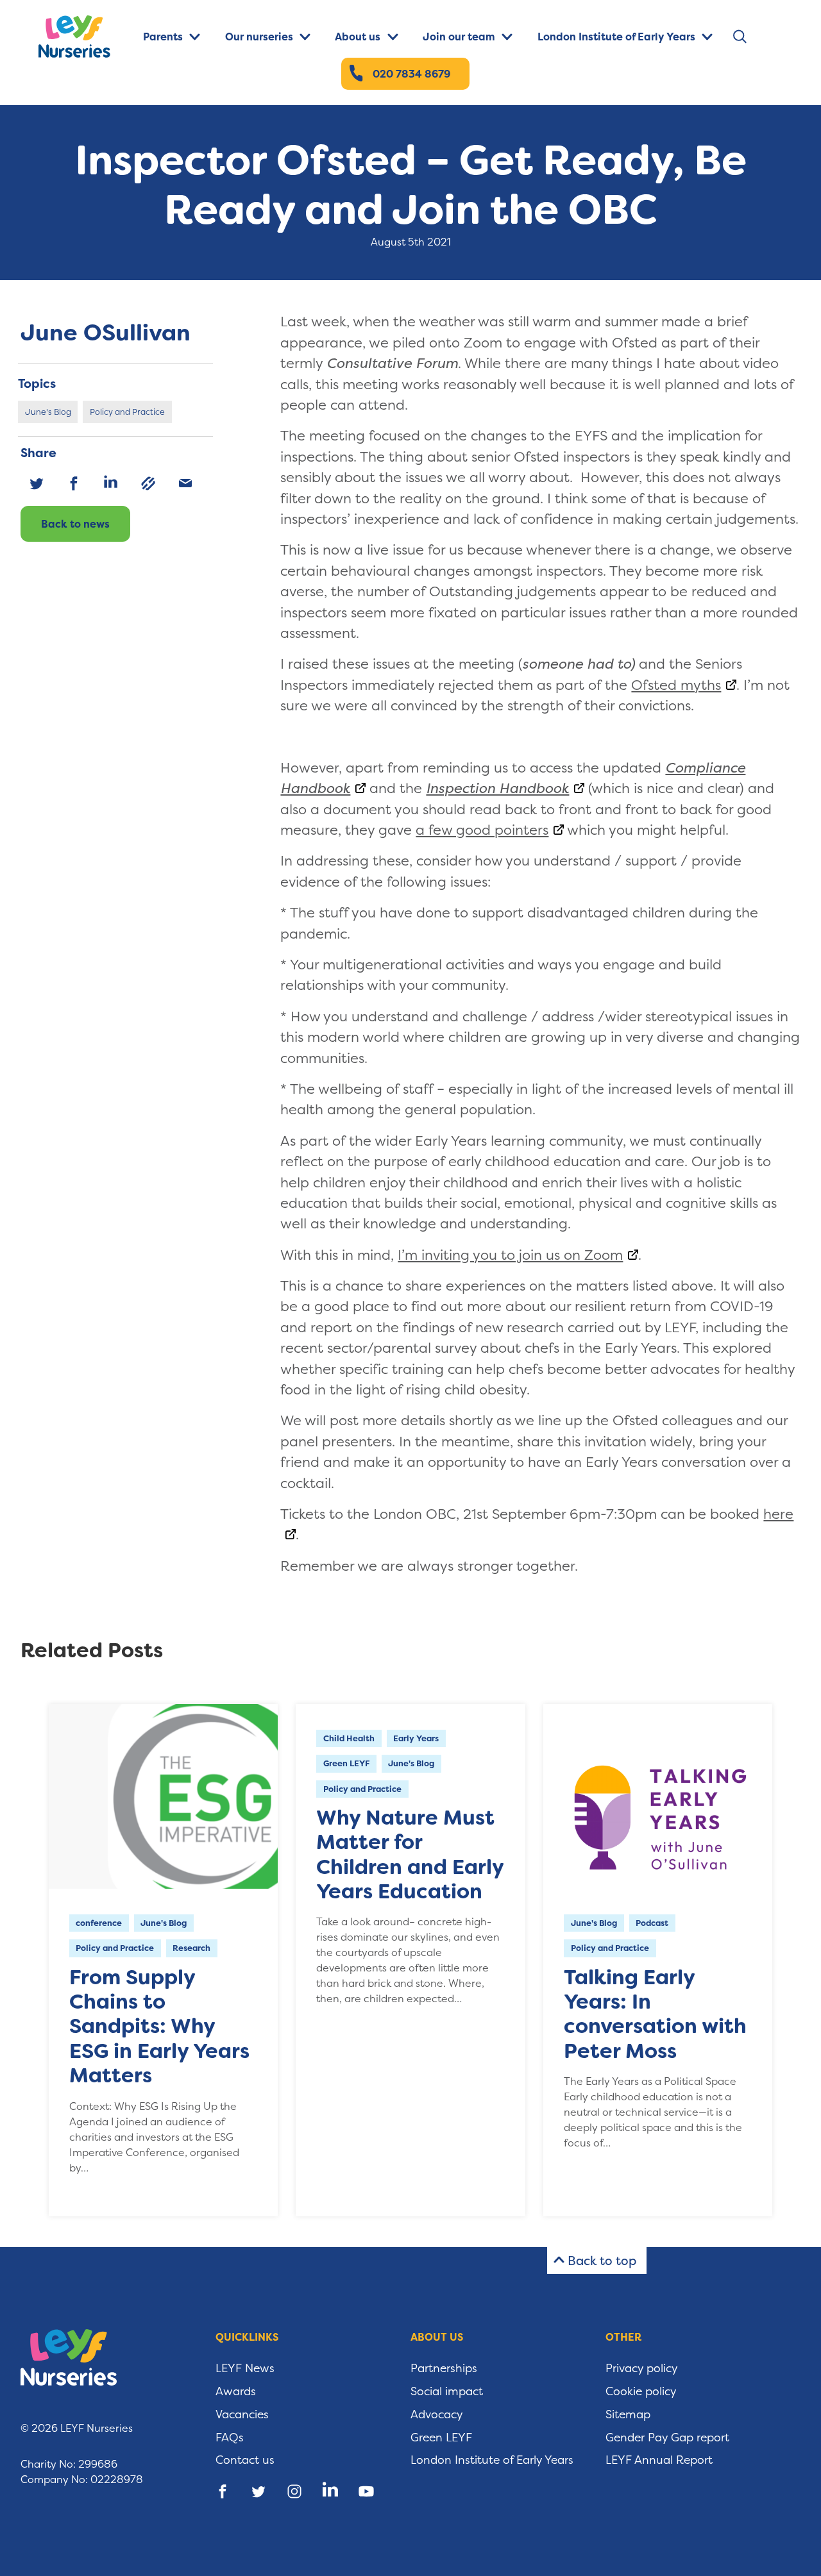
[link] (148, 483)
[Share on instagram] (294, 2491)
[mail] (185, 483)
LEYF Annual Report (659, 2460)
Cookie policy (641, 2391)
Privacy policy (642, 2368)
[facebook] (74, 483)
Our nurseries (259, 37)
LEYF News (245, 2368)
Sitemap (628, 2414)
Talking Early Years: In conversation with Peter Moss (655, 2014)
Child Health (349, 1738)
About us (358, 37)
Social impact (447, 2391)
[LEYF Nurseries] (85, 37)
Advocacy (437, 2414)
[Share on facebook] (223, 2491)
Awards (236, 2391)
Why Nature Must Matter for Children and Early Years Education (410, 1854)
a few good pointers (482, 830)
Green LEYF (346, 1763)
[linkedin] (111, 483)
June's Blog (48, 412)
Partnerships (444, 2368)
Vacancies (242, 2414)
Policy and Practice (127, 412)
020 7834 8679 (411, 74)
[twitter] (37, 483)
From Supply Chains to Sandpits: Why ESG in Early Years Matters (159, 2027)
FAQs (230, 2438)
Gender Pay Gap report (667, 2438)
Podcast (652, 1923)
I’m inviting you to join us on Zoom (510, 1255)
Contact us (245, 2460)
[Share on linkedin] (330, 2491)
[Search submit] (739, 36)
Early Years (416, 1738)
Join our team (459, 37)
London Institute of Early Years (616, 37)
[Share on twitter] (258, 2491)
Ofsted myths (676, 685)
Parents (163, 37)
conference (99, 1923)
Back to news (75, 524)
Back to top (602, 2261)
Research (191, 1948)
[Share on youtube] (366, 2491)
